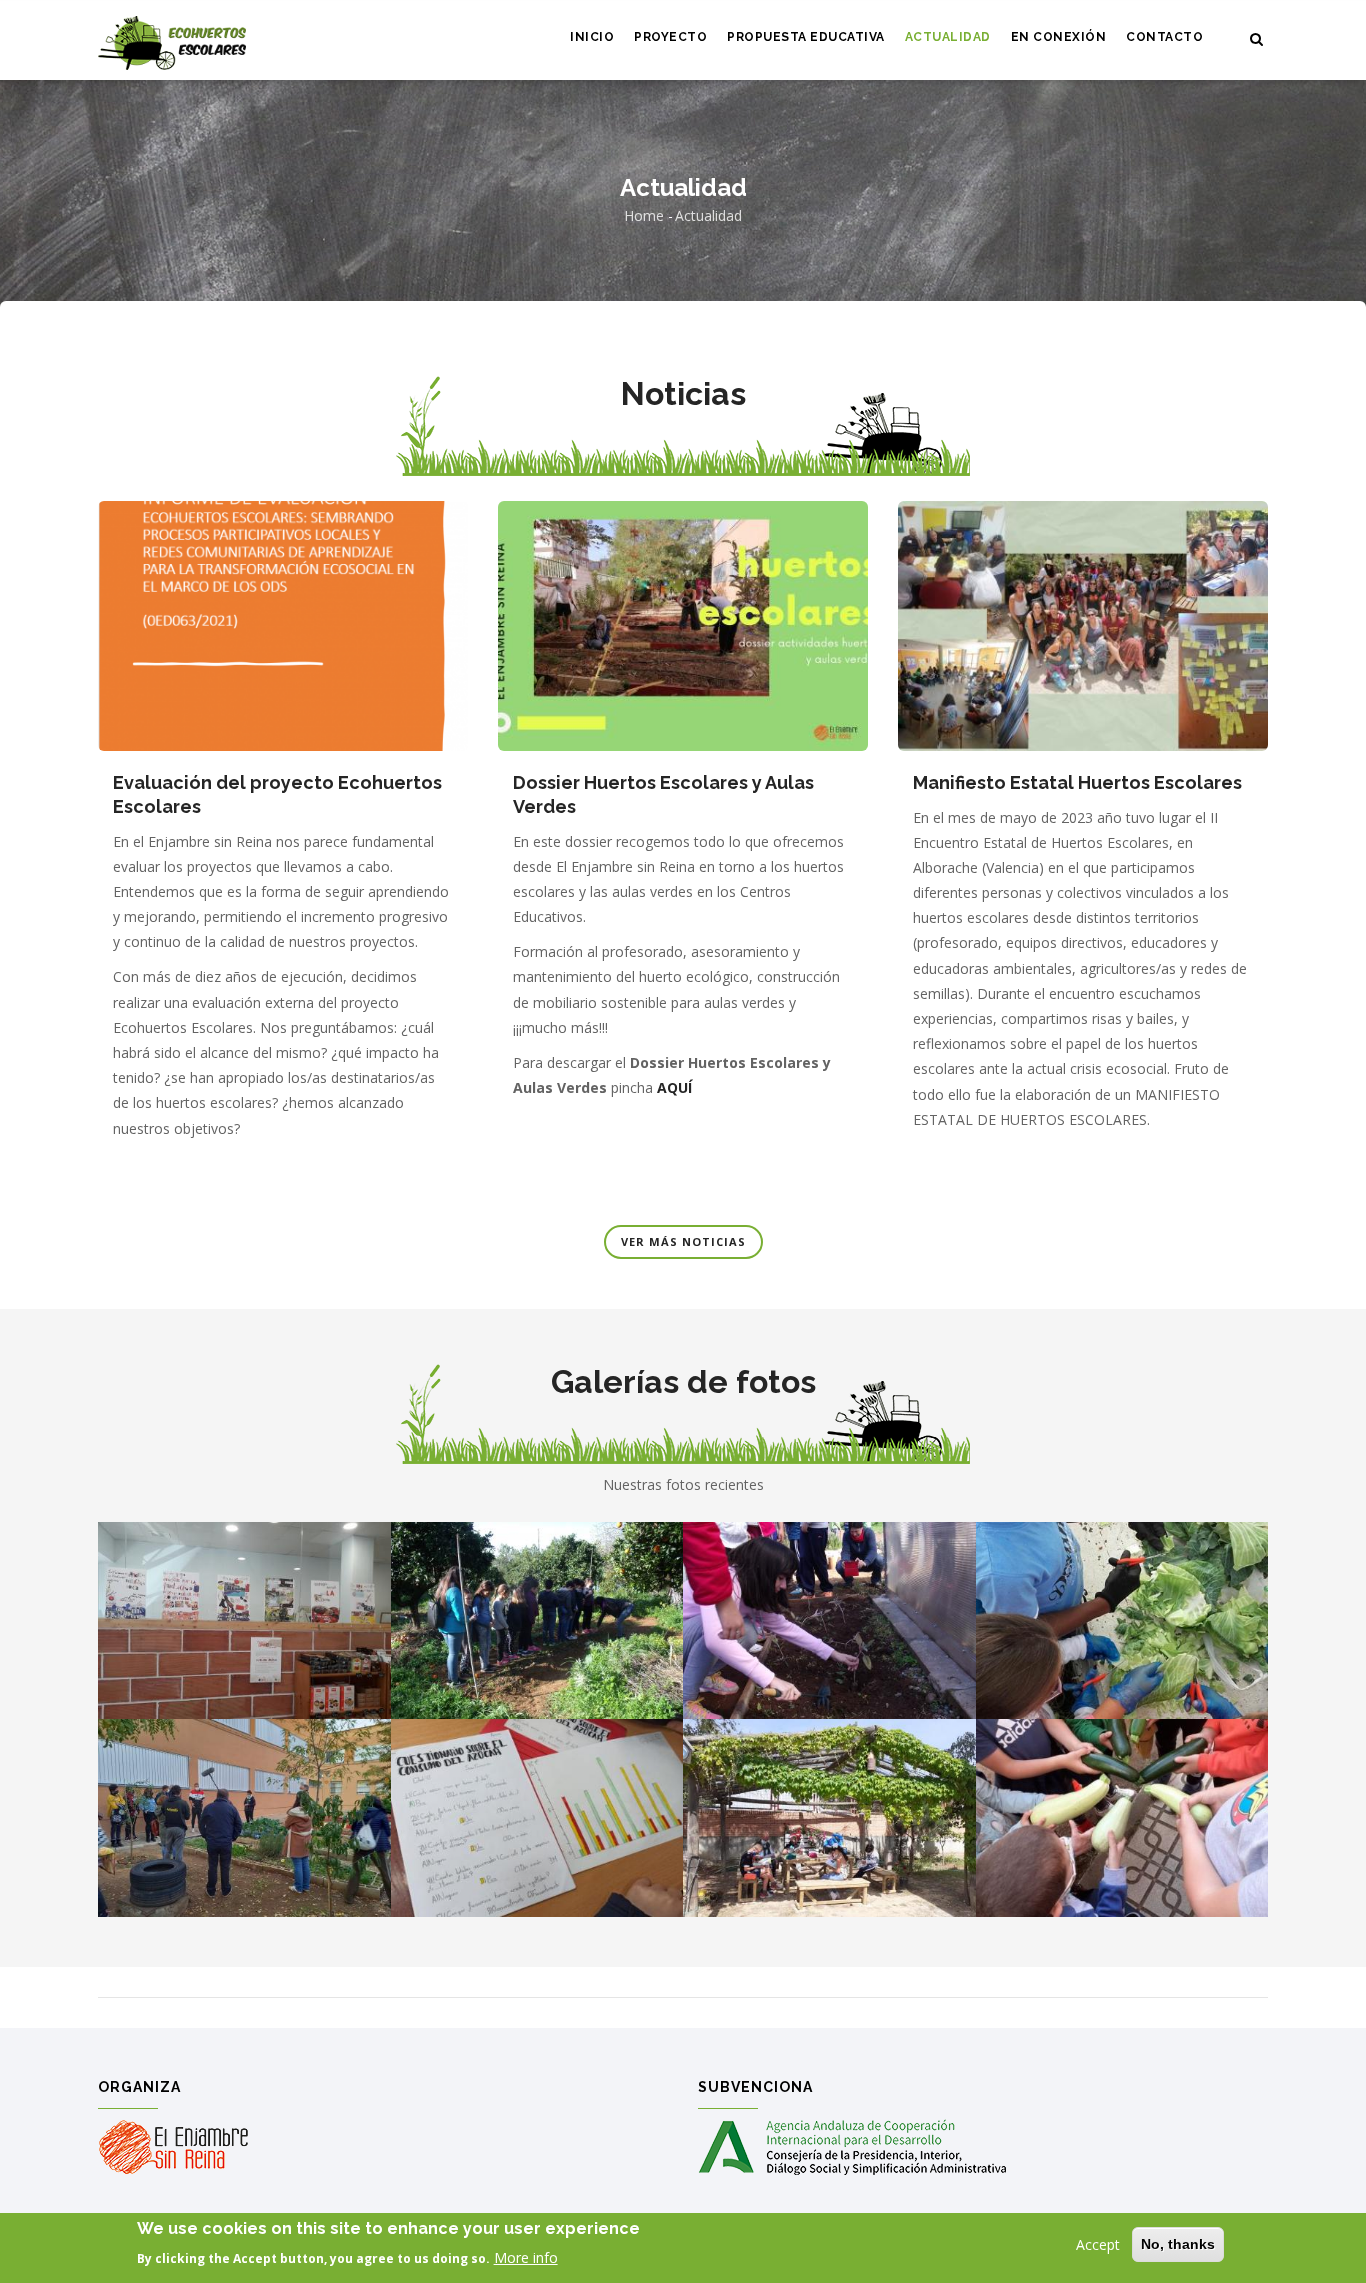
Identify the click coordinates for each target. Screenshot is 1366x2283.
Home (644, 215)
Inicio (592, 37)
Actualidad (948, 37)
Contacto (1164, 37)
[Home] (172, 40)
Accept (1098, 2244)
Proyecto (670, 37)
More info (526, 2257)
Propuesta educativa (806, 37)
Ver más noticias (683, 1241)
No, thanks (1178, 2244)
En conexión (1059, 37)
